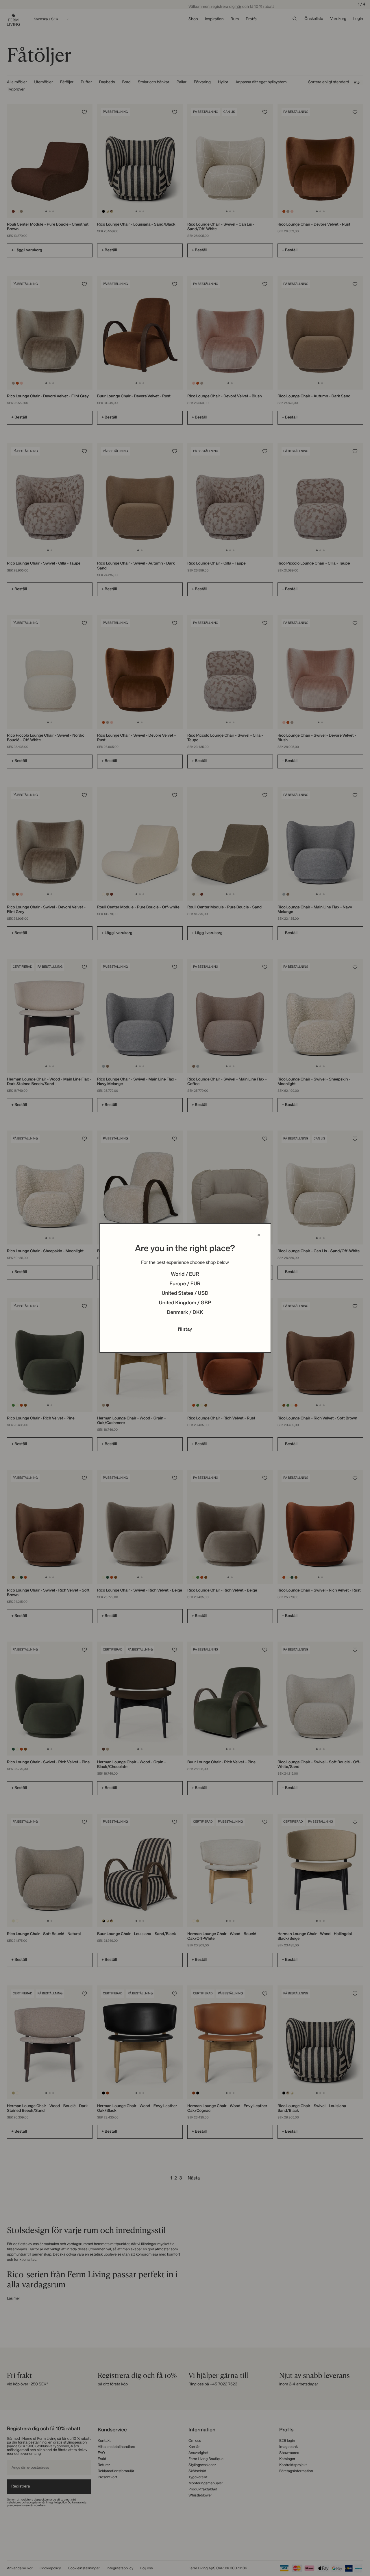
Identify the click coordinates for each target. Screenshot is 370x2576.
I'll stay (185, 1330)
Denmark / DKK (185, 1313)
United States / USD (185, 1294)
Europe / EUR (185, 1284)
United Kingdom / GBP (185, 1303)
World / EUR (185, 1275)
